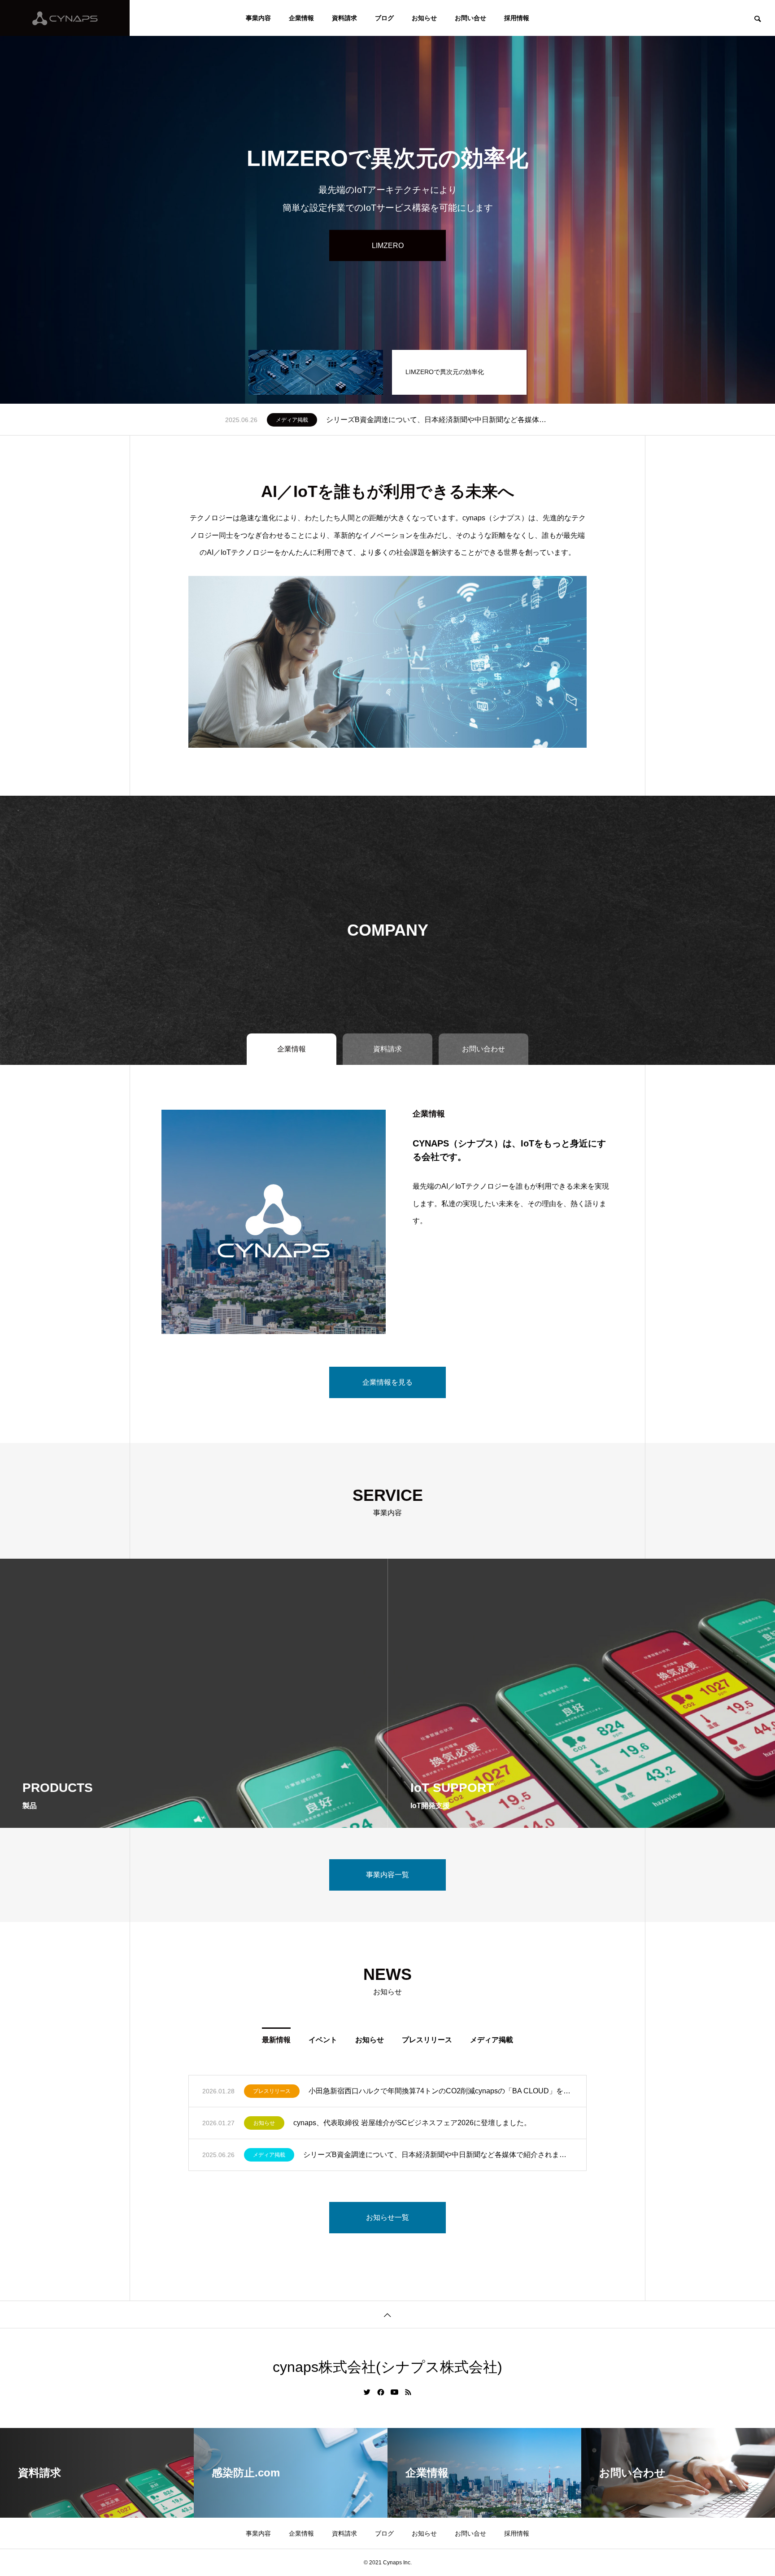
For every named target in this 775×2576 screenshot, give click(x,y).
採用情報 (517, 18)
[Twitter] (367, 2392)
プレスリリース (295, 420)
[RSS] (408, 2392)
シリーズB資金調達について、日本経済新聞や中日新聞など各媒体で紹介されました (438, 2155)
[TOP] (387, 2314)
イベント (323, 2040)
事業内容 (258, 18)
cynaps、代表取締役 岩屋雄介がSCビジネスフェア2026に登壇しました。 (412, 2123)
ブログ (384, 18)
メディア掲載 (492, 2040)
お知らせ (424, 18)
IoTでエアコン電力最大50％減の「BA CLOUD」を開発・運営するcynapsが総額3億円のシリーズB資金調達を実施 (441, 420)
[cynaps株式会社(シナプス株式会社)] (65, 18)
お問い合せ (470, 18)
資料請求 (344, 18)
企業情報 (301, 18)
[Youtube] (395, 2392)
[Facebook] (381, 2392)
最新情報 (276, 2040)
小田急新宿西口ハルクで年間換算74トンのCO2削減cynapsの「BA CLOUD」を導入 (441, 2091)
